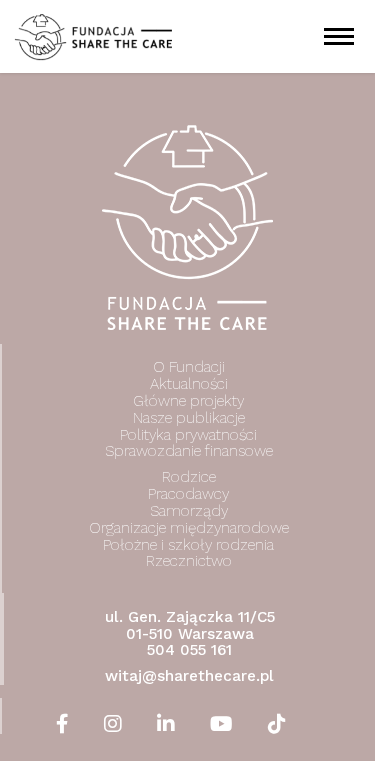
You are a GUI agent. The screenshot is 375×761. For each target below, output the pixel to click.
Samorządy (189, 511)
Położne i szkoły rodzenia (188, 545)
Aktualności (189, 384)
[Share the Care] (93, 36)
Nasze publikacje (189, 418)
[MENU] (340, 36)
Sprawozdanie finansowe (189, 452)
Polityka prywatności (188, 435)
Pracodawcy (188, 494)
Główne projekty (188, 401)
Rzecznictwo (189, 561)
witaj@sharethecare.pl (189, 676)
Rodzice (189, 477)
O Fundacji (189, 367)
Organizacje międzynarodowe (189, 528)
